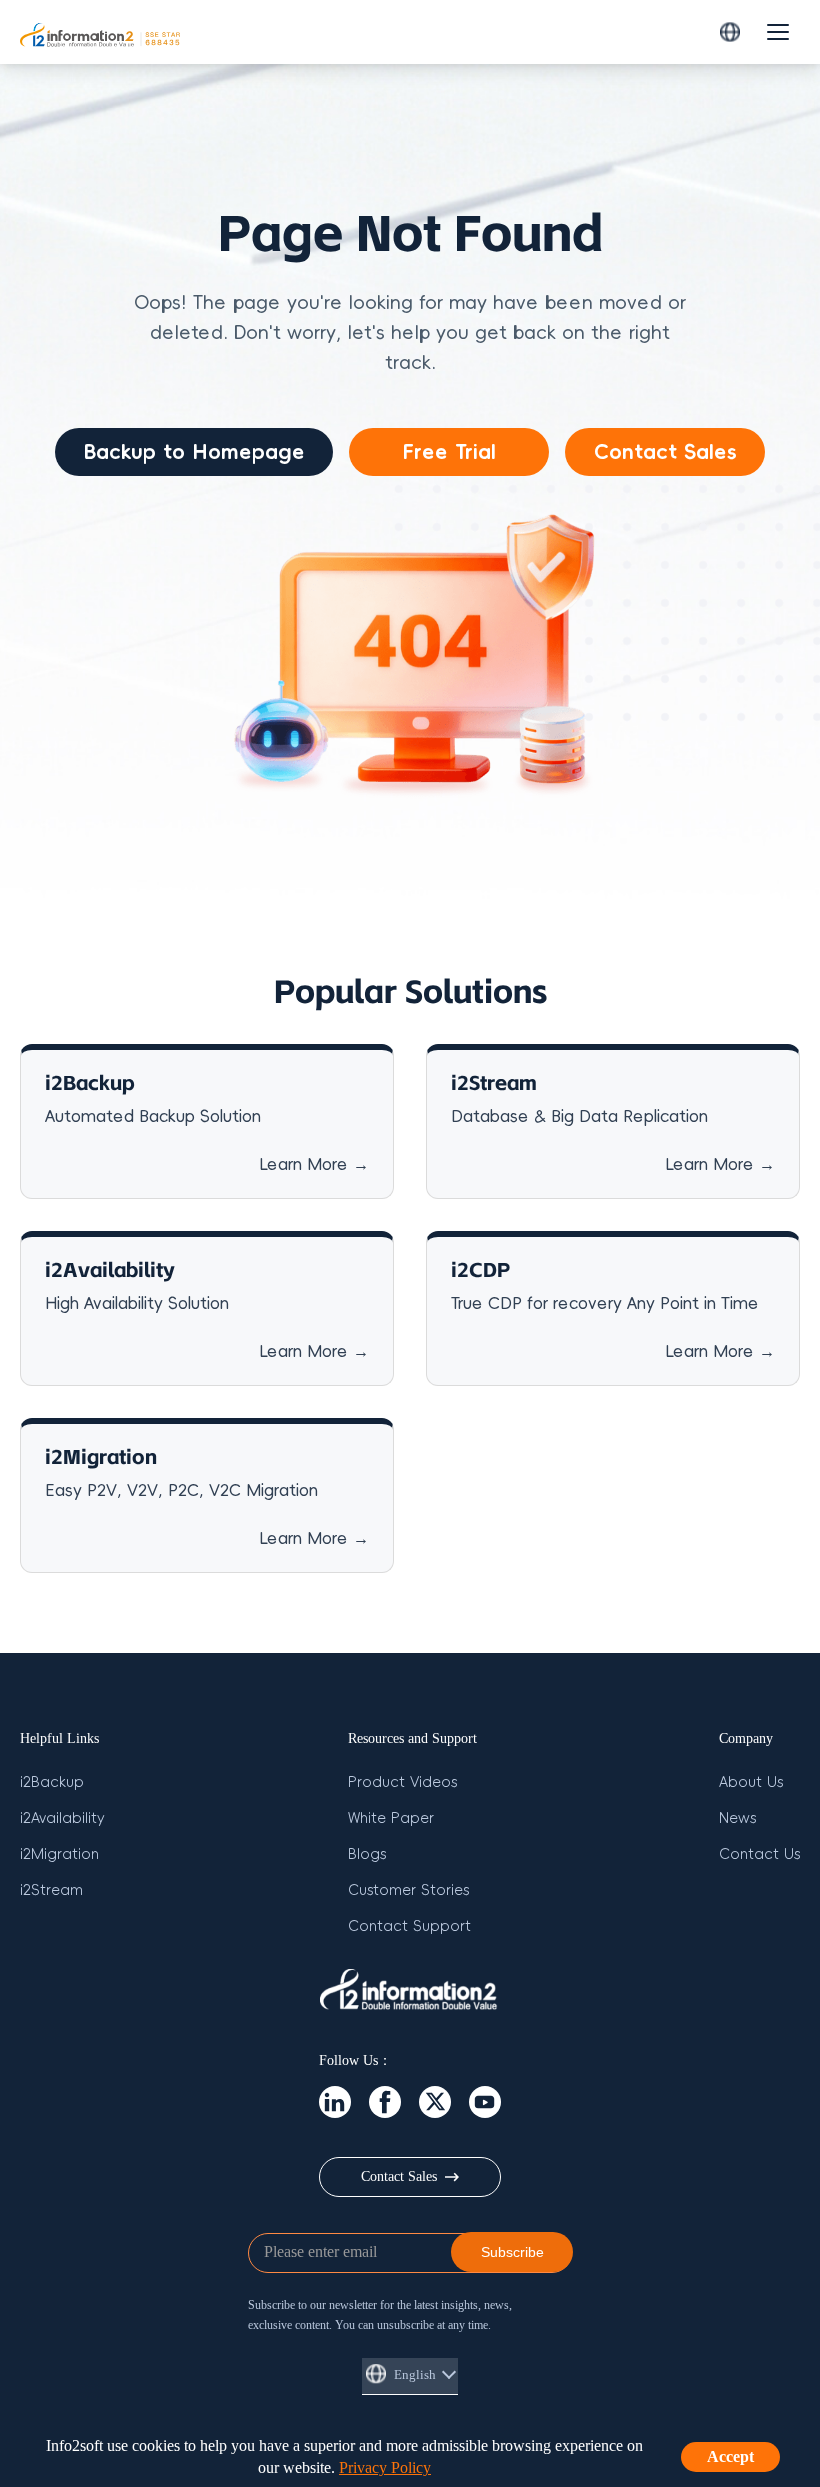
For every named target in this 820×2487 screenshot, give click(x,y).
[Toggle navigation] (778, 32)
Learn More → (314, 1165)
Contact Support (409, 1926)
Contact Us (759, 1854)
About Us (751, 1782)
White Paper (391, 1818)
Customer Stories (408, 1890)
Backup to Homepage (194, 452)
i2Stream (51, 1890)
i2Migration (59, 1854)
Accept (730, 2456)
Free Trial (449, 452)
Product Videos (402, 1782)
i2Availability (62, 1818)
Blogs (367, 1854)
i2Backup (52, 1782)
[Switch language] (730, 32)
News (737, 1818)
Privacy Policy (385, 2467)
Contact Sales (665, 452)
